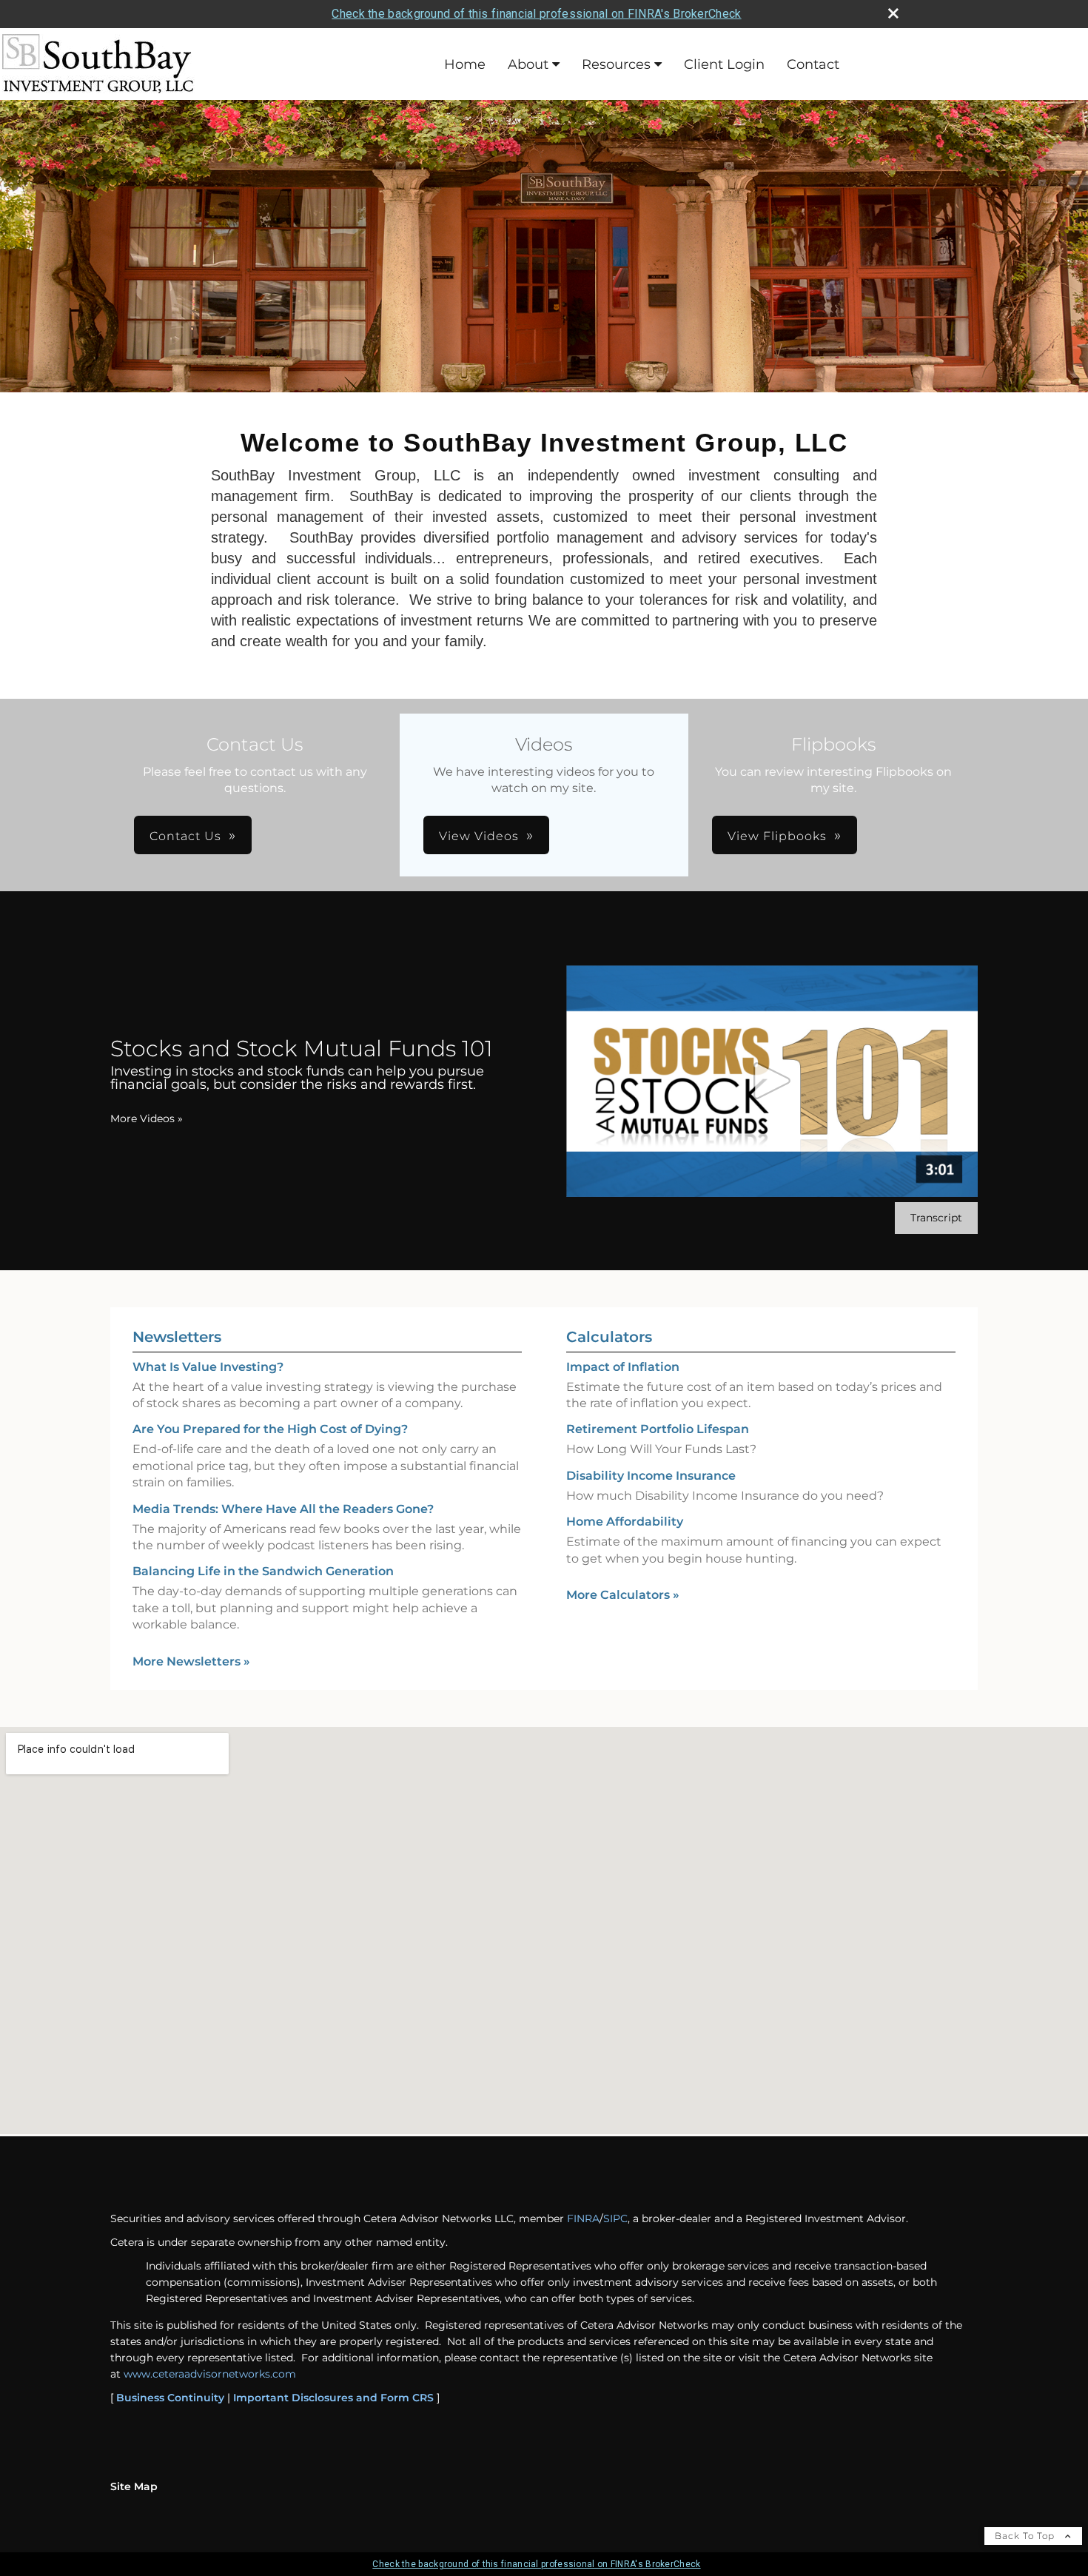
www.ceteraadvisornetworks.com (210, 2374)
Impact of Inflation (623, 1367)
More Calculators (623, 1595)
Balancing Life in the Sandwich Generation (263, 1571)
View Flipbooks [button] (777, 836)
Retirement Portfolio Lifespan (658, 1429)
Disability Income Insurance (651, 1476)
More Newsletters (191, 1661)
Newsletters (177, 1337)
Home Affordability (625, 1522)
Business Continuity (170, 2398)
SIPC (615, 2218)
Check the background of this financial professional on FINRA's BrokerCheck (536, 14)
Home (465, 64)
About (528, 64)
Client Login (724, 64)
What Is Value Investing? (208, 1367)
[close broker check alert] (893, 13)
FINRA (583, 2218)
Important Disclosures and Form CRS (333, 2398)
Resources (616, 64)
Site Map (134, 2486)
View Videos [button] (479, 836)
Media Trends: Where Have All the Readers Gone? (283, 1509)
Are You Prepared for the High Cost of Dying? (270, 1429)
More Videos (147, 1118)
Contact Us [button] (185, 836)
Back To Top (1026, 2536)
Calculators (609, 1337)
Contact (813, 64)
